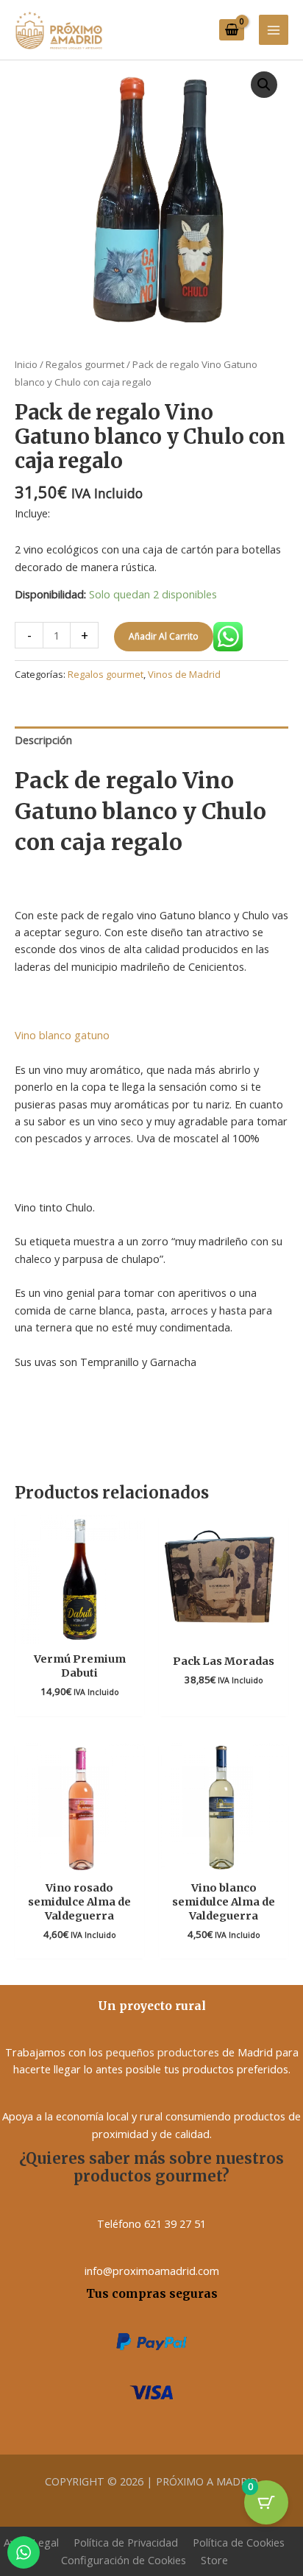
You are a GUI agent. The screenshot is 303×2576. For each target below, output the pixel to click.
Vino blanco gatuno (62, 1035)
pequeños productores (163, 2052)
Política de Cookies (239, 2542)
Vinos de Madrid (184, 674)
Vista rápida (79, 1630)
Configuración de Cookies (124, 2560)
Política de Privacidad (126, 2542)
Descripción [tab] (43, 740)
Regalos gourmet (85, 364)
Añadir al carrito (164, 636)
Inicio (26, 364)
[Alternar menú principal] (274, 29)
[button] (264, 85)
